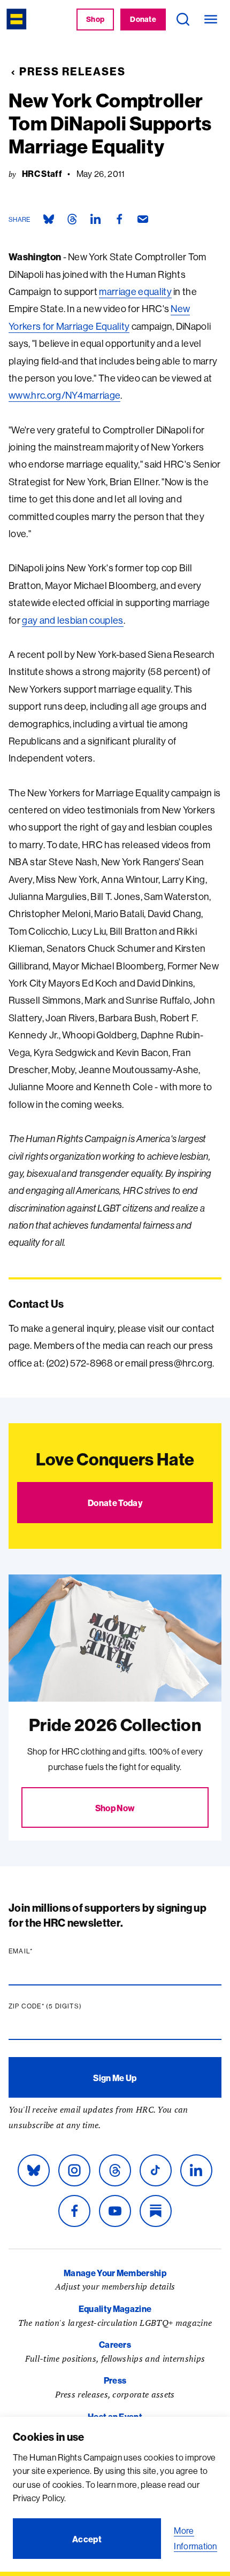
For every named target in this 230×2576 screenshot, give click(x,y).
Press (115, 2380)
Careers (115, 2345)
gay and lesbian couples (72, 620)
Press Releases (72, 71)
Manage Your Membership (115, 2273)
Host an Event (115, 2417)
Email (41, 1951)
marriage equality (135, 292)
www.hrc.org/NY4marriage (64, 395)
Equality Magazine (115, 2309)
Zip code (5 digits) (66, 2006)
